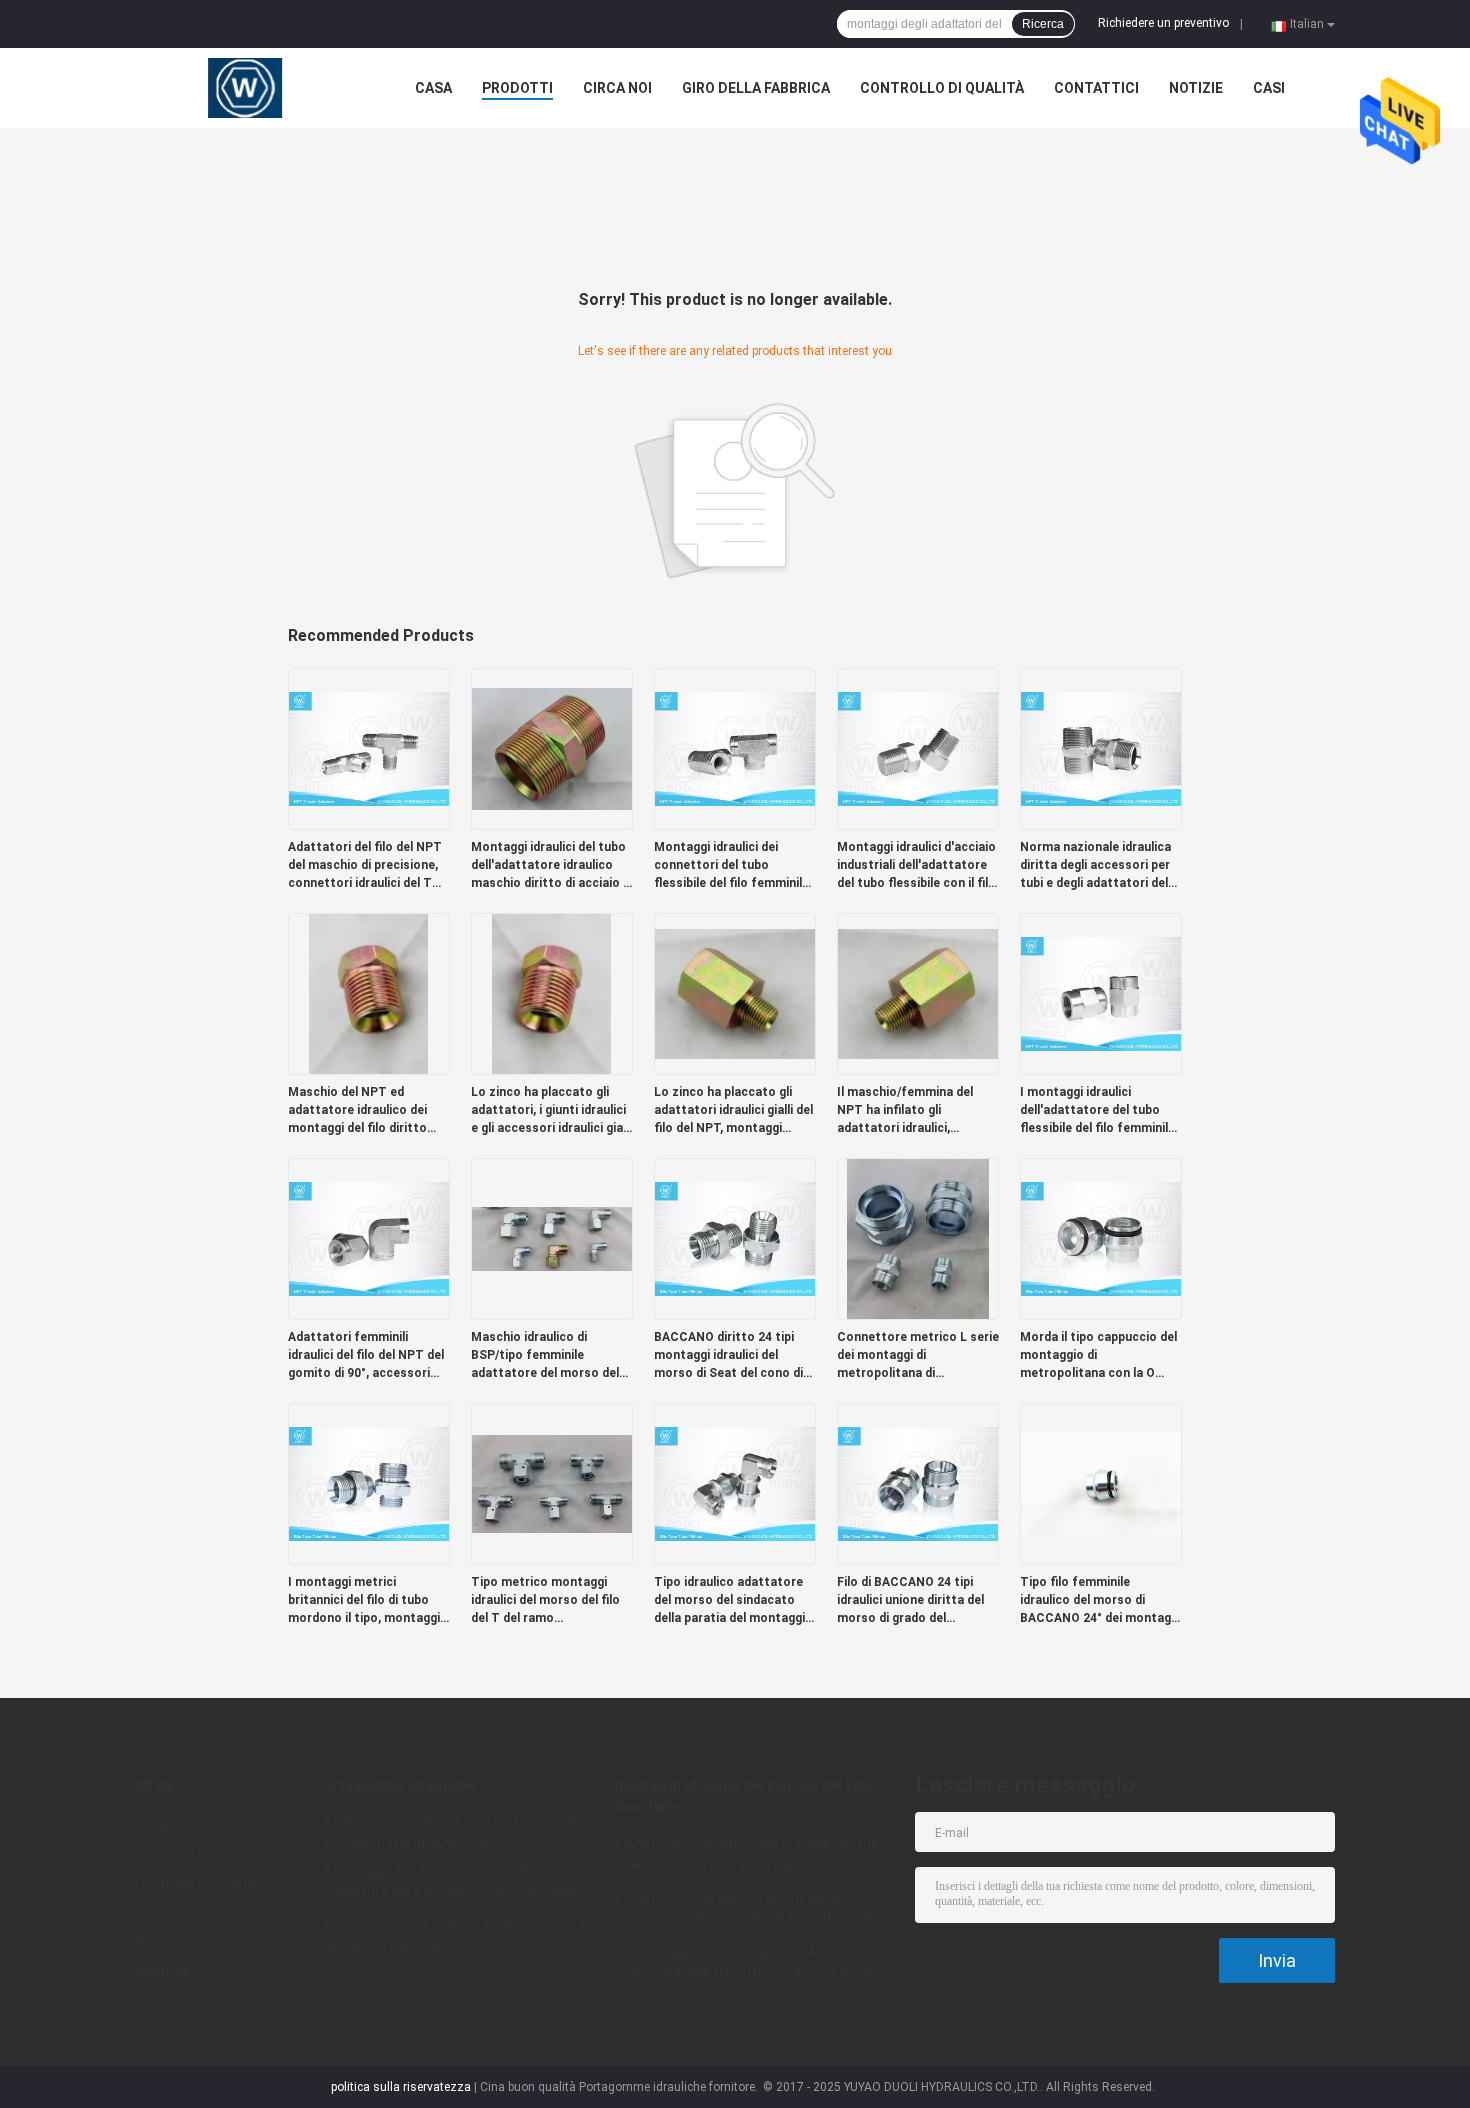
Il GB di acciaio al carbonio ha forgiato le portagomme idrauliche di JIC (452, 1832)
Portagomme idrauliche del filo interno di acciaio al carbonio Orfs (456, 1936)
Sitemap (163, 1971)
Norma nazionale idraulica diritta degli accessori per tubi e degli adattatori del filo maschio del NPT (1095, 866)
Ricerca (1043, 24)
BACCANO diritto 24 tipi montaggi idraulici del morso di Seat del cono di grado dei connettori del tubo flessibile (728, 1356)
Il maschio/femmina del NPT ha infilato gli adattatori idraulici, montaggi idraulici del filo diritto (910, 1111)
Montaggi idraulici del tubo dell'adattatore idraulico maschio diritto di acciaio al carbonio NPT (552, 866)
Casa (433, 88)
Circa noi (617, 88)
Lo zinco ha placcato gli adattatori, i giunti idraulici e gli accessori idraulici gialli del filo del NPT (551, 1111)
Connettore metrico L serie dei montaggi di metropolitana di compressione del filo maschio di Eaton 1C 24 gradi (918, 1356)
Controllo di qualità (942, 88)
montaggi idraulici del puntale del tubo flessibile (746, 1796)
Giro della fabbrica (756, 88)
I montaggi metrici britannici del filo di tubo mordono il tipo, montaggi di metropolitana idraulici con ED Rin (364, 1601)
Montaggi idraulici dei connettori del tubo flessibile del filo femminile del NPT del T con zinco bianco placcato (731, 866)
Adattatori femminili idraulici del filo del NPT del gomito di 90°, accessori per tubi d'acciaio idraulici (366, 1356)
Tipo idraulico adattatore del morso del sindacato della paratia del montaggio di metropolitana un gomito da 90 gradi (734, 1601)
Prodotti (517, 88)
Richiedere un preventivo (1163, 23)
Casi (1269, 88)
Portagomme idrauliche (395, 1785)
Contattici (1096, 88)
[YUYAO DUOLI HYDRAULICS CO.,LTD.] (245, 88)
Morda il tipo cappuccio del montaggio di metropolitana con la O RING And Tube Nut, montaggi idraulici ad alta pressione (1098, 1356)
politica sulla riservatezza (401, 2087)
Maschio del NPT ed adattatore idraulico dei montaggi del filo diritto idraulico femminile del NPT (368, 1111)
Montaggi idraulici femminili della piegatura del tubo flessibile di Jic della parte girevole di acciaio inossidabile (450, 1885)
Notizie (1196, 88)
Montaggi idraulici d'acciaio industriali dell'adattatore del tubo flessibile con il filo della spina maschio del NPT (916, 866)
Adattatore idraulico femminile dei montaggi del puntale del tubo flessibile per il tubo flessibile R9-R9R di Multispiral (756, 1911)
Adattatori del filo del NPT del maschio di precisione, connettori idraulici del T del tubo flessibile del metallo (365, 866)
